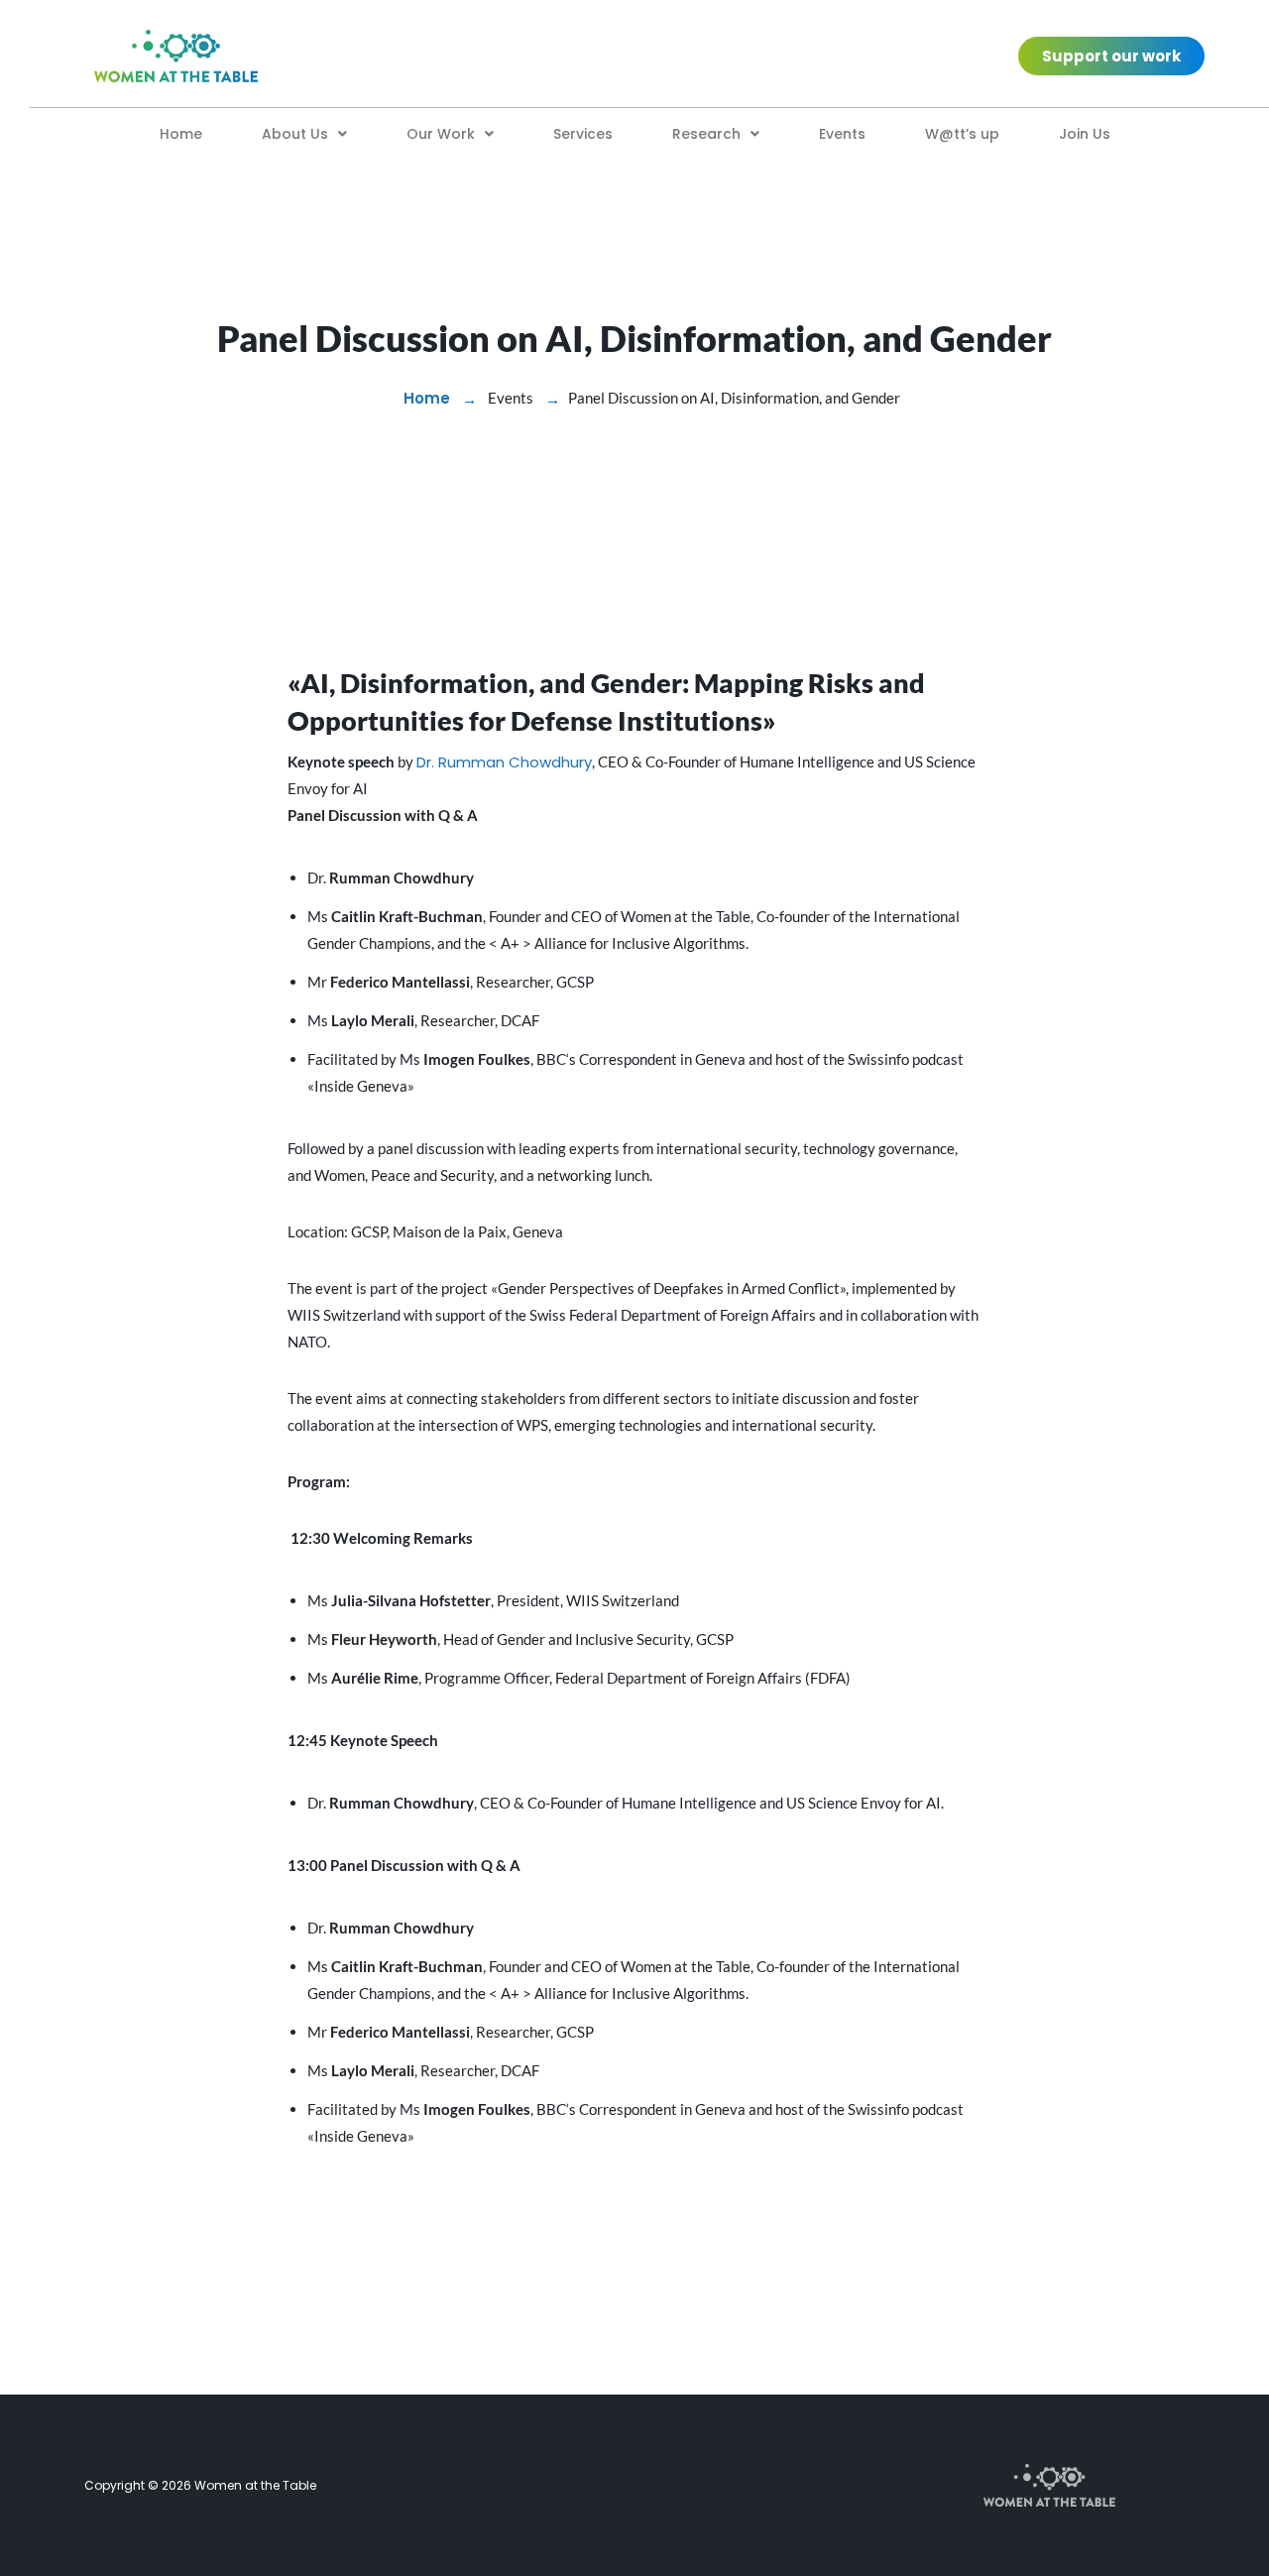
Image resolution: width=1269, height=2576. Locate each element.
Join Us (1085, 134)
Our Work (441, 134)
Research (706, 134)
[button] (304, 134)
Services (583, 134)
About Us (295, 134)
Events (842, 134)
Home (181, 134)
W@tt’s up (962, 134)
